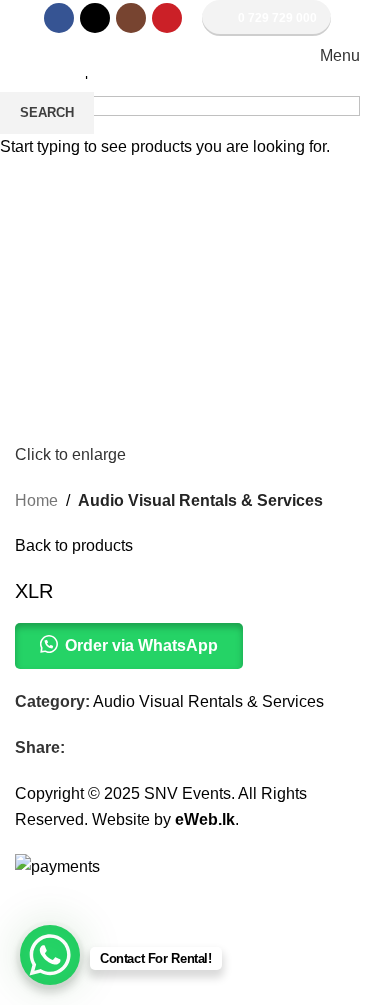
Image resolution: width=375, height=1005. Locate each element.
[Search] (21, 56)
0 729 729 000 (277, 18)
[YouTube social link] (167, 18)
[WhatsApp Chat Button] (50, 955)
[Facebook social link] (59, 18)
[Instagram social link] (131, 18)
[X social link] (95, 18)
